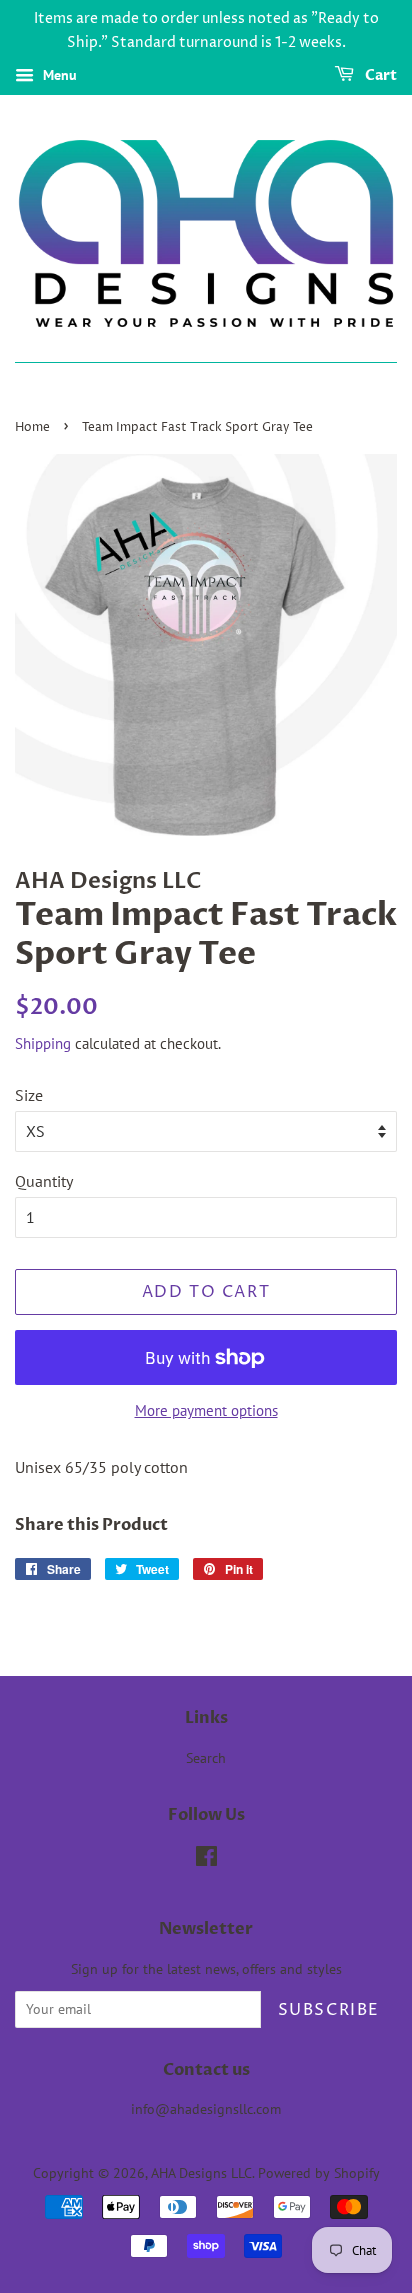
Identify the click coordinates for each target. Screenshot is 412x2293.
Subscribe (329, 2010)
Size (29, 1095)
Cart (379, 75)
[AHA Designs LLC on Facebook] (206, 1860)
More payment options (206, 1410)
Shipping (43, 1043)
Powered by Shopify (319, 2173)
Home (32, 427)
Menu (58, 75)
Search (206, 1758)
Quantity (44, 1181)
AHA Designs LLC (201, 2173)
